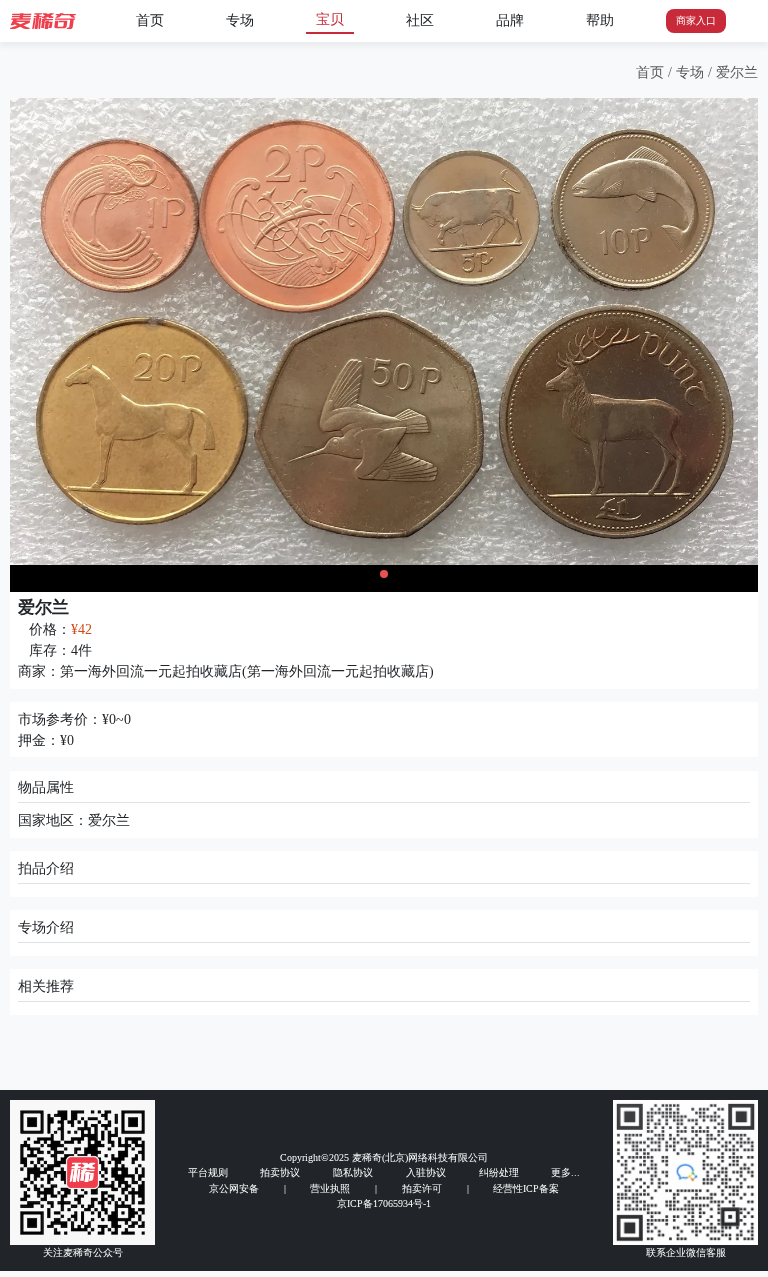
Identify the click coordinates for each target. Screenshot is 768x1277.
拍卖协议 (280, 1172)
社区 (420, 20)
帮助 (600, 20)
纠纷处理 (499, 1172)
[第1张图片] (384, 574)
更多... (565, 1172)
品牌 (510, 20)
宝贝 (330, 19)
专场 (240, 20)
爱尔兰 (737, 72)
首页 (150, 20)
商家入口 (696, 20)
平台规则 (208, 1172)
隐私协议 (353, 1172)
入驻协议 (426, 1172)
